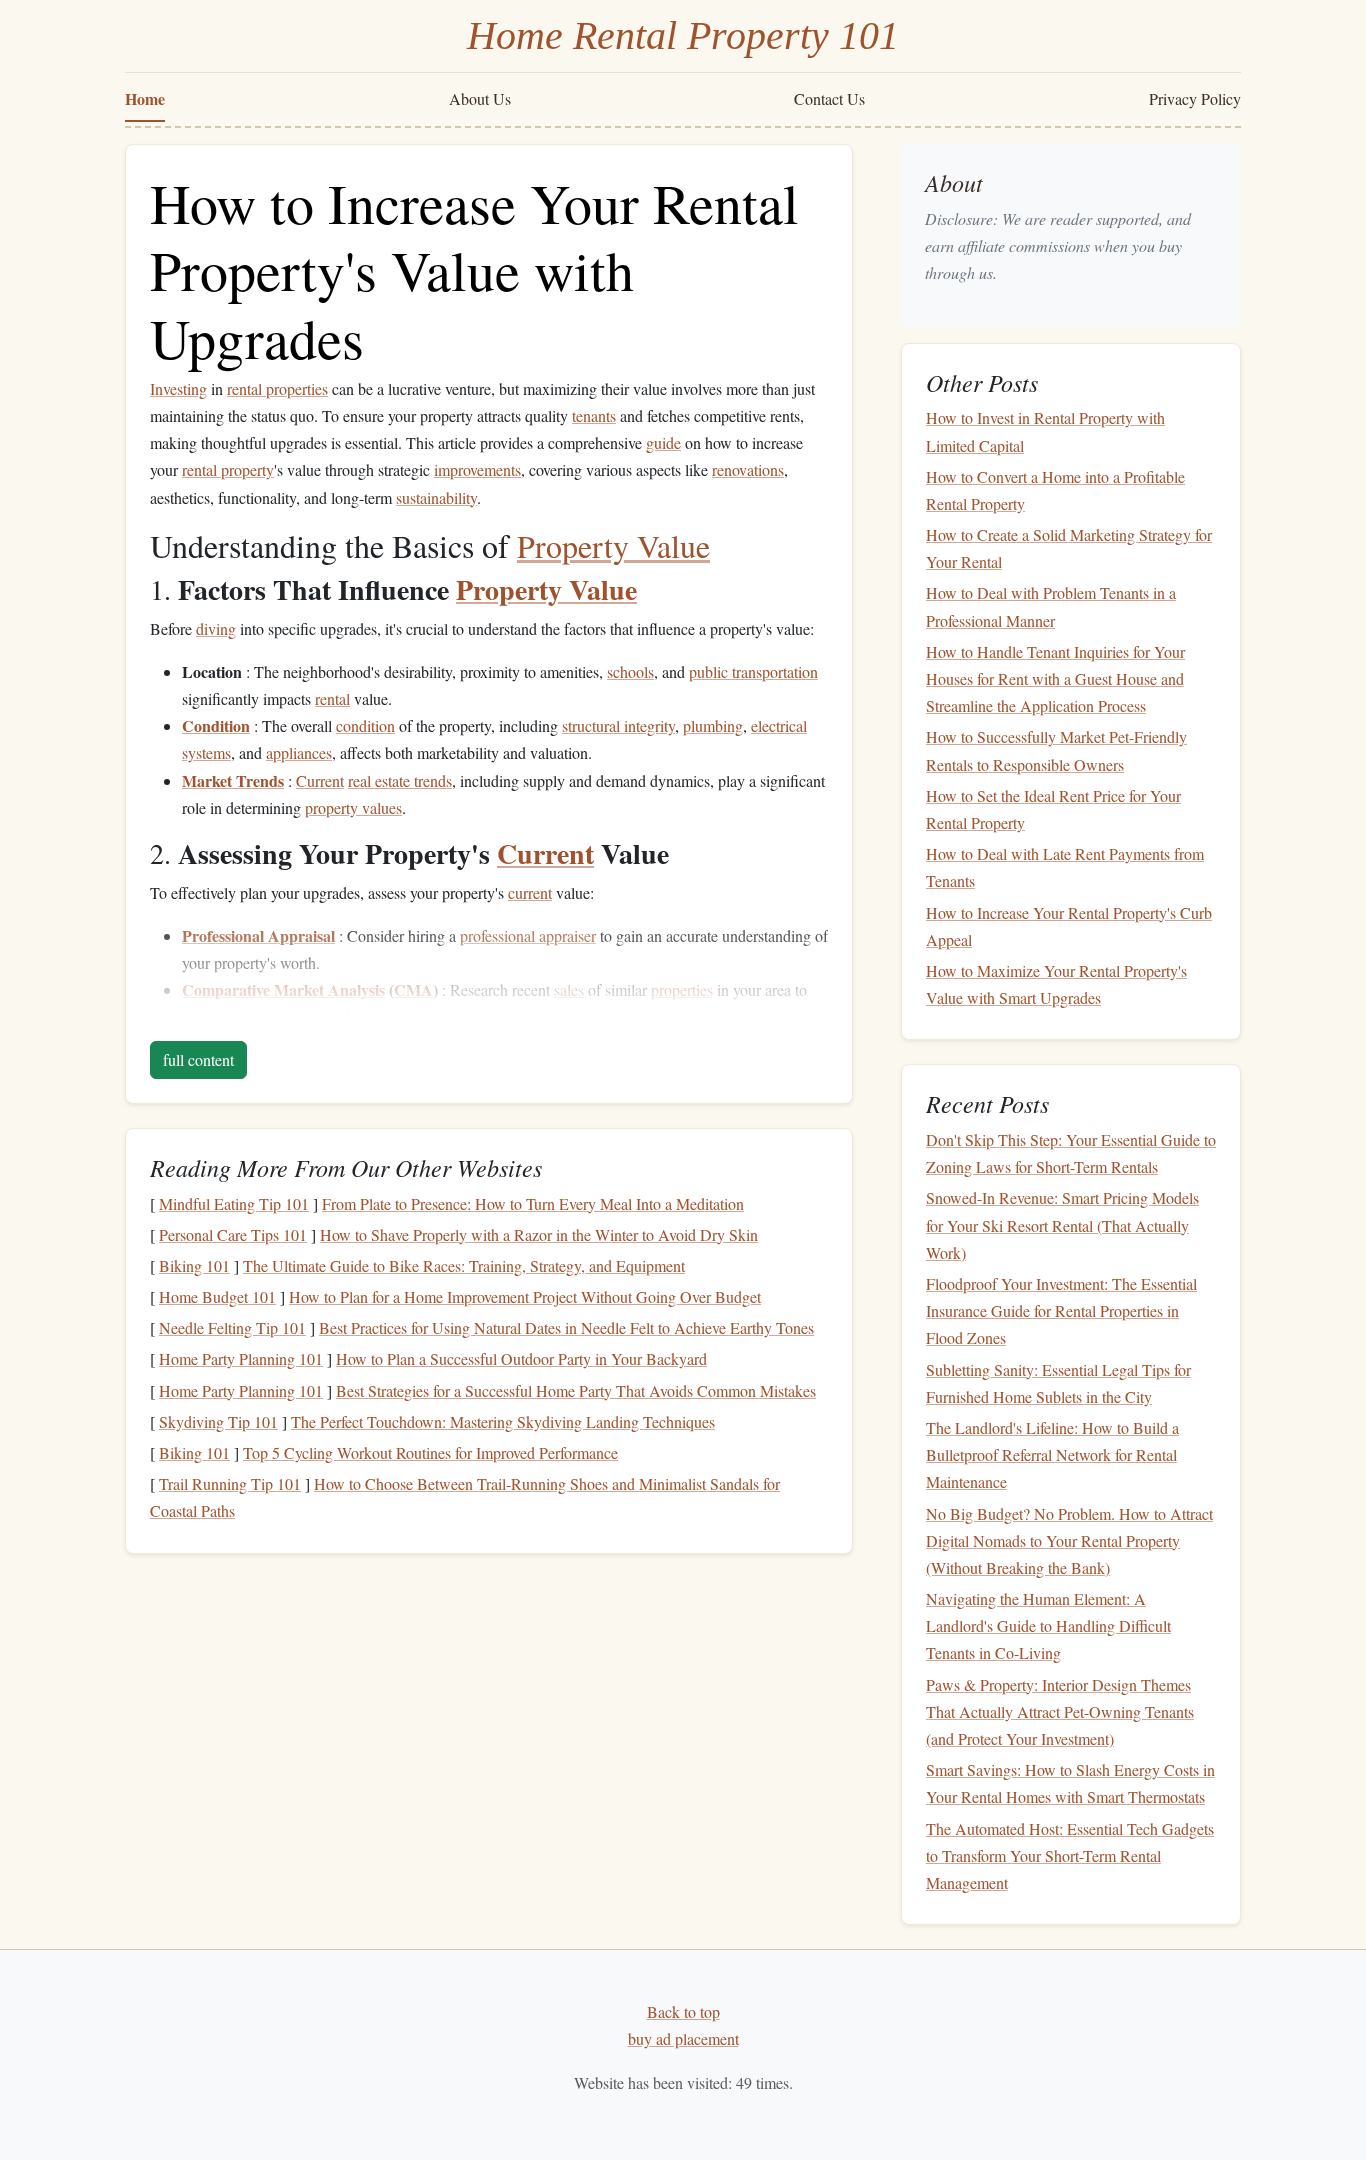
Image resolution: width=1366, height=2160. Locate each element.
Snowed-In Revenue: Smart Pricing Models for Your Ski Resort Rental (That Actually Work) (1062, 1224)
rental (332, 698)
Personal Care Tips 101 (233, 1234)
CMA (413, 989)
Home (145, 98)
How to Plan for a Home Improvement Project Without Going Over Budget (525, 1296)
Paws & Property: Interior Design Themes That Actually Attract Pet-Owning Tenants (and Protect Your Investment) (1060, 1711)
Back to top (683, 2011)
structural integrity (618, 725)
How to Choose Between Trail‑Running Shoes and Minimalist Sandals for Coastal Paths (465, 1497)
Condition (216, 725)
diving (216, 628)
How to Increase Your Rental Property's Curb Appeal (1069, 926)
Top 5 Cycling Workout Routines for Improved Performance (430, 1452)
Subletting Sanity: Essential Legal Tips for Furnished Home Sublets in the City (1058, 1383)
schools (630, 671)
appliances (299, 752)
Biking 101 (194, 1265)
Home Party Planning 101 (241, 1358)
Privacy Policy (1195, 98)
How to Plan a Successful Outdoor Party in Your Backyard (521, 1358)
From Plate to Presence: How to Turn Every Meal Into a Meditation (533, 1203)
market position (370, 1016)
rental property (228, 469)
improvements (477, 469)
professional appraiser (528, 935)
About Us (480, 98)
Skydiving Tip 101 (218, 1421)
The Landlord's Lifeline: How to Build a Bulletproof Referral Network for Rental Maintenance (1052, 1454)
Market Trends (233, 780)
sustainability (436, 497)
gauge (201, 1016)
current (530, 892)
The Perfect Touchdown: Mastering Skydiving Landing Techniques (503, 1421)
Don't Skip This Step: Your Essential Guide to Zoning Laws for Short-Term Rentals (1071, 1153)
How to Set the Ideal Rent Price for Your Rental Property (1053, 809)
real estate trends (400, 780)
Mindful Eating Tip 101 (234, 1203)
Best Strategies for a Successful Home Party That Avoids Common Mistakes (576, 1390)
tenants (594, 415)
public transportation (753, 671)
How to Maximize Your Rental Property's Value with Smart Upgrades (1056, 984)
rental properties (277, 388)
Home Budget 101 (217, 1296)
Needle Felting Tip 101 (232, 1327)
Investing (178, 388)
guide (663, 442)
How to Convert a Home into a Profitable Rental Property (1055, 490)
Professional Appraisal (258, 935)
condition (365, 725)
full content (198, 1059)
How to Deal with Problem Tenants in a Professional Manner (1051, 606)
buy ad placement (683, 2038)
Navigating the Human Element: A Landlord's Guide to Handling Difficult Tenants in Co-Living (1048, 1625)
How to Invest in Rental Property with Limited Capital (1045, 431)
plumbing (713, 725)
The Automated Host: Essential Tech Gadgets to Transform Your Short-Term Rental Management (1070, 1855)
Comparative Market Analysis (283, 989)
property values (353, 807)
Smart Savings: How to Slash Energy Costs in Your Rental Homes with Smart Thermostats (1070, 1783)
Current (320, 780)
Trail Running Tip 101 (230, 1483)
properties (682, 989)
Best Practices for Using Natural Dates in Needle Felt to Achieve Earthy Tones (566, 1327)
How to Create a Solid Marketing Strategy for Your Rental (1069, 548)
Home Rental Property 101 (683, 35)
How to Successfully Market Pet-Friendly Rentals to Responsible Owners (1056, 750)
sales (569, 989)
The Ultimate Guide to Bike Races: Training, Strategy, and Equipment (464, 1265)
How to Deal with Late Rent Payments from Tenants (1065, 867)
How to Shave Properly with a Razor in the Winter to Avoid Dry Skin (539, 1234)
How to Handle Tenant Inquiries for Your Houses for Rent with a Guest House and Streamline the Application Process (1055, 678)
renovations (748, 469)
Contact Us (829, 98)
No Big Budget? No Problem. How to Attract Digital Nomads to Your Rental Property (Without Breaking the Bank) (1069, 1540)
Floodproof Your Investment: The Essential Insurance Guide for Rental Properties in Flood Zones (1061, 1310)
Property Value (613, 545)
